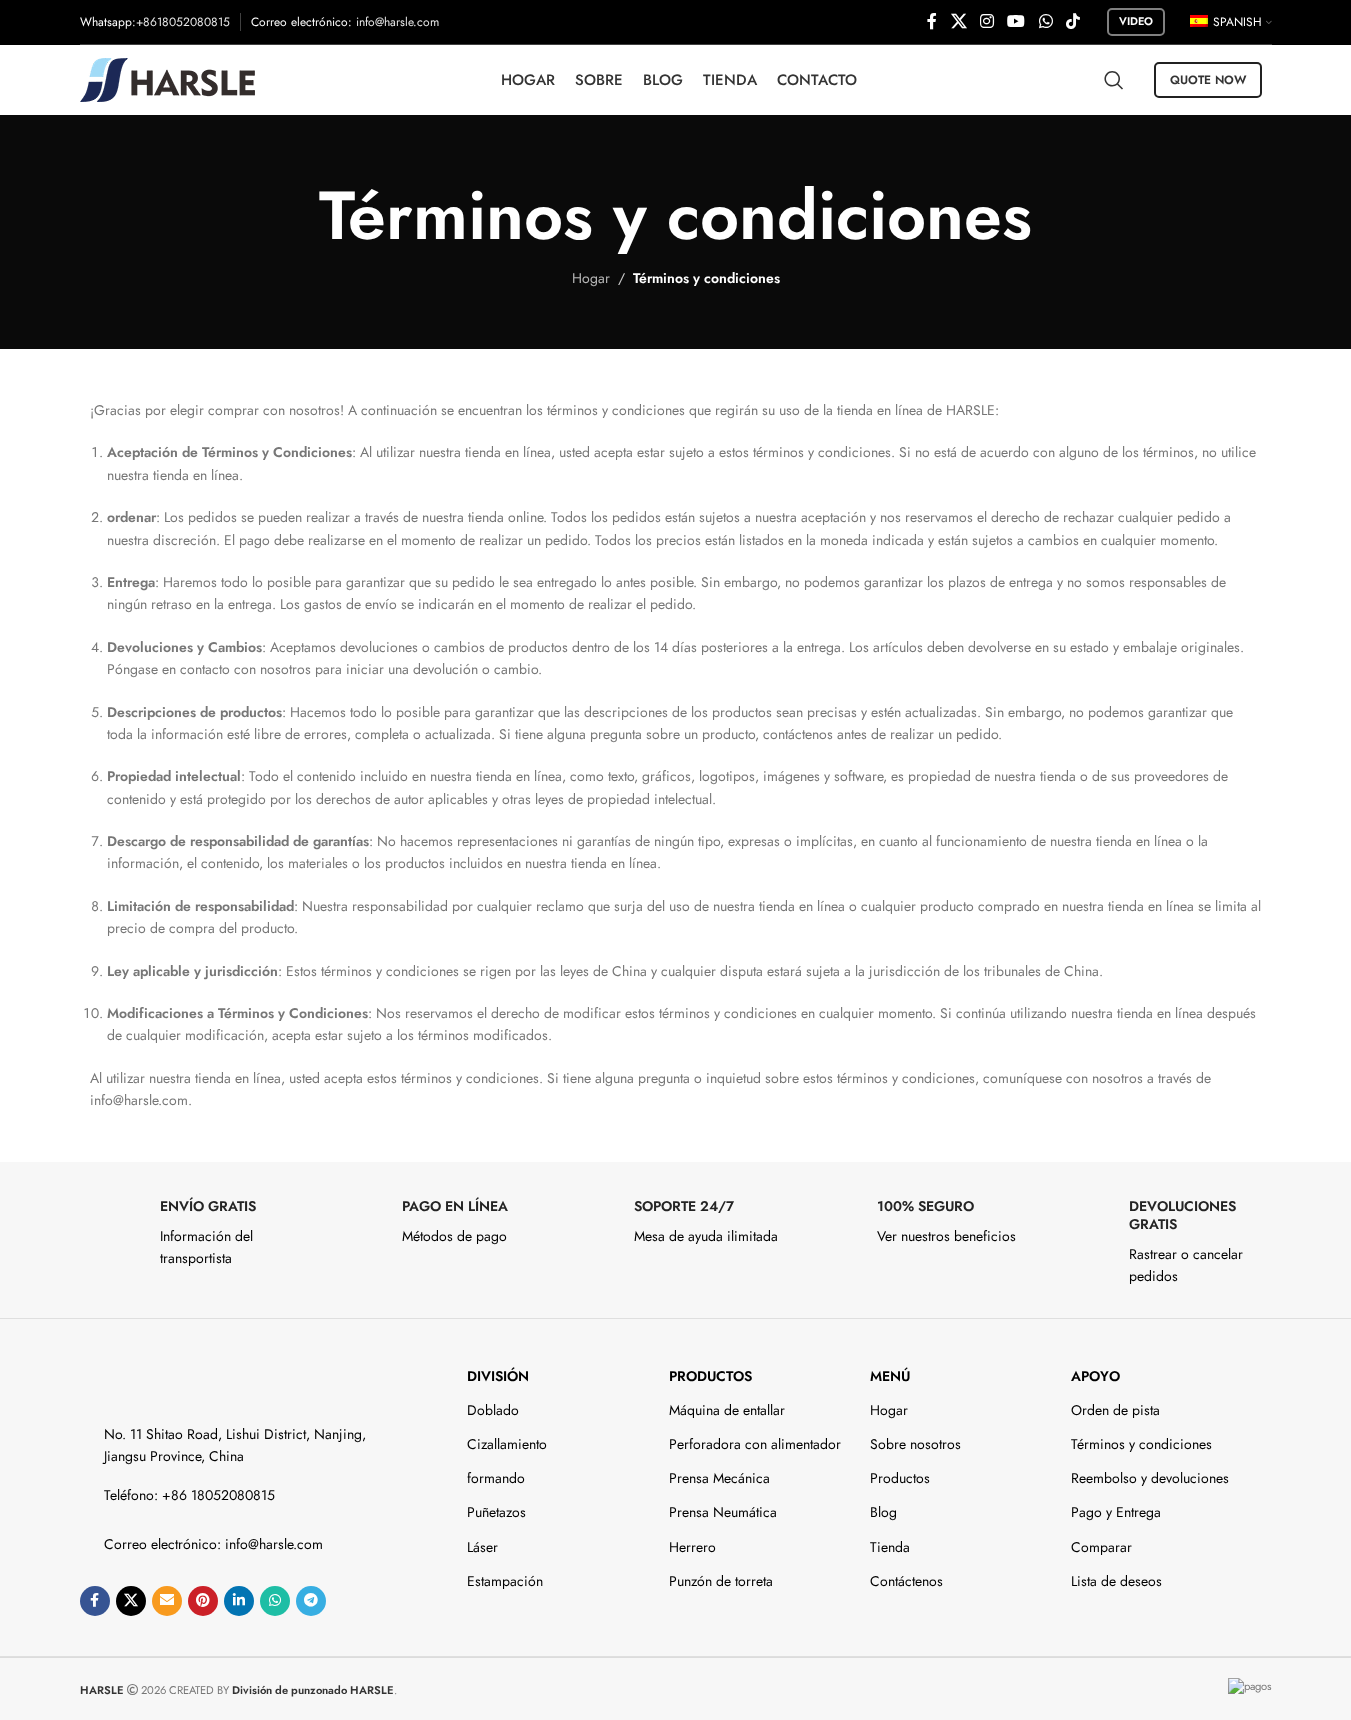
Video (1136, 21)
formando (496, 1478)
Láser (482, 1547)
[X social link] (958, 21)
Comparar (1101, 1547)
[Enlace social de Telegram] (311, 1601)
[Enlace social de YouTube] (1016, 21)
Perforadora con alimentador (755, 1444)
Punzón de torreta (721, 1581)
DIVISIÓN (498, 1376)
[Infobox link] (191, 1233)
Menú (890, 1376)
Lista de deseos (1116, 1581)
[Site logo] (167, 78)
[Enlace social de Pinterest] (203, 1601)
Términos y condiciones (1141, 1444)
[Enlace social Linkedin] (239, 1601)
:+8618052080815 (181, 22)
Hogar (591, 278)
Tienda (890, 1547)
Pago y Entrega (1116, 1512)
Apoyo (1095, 1376)
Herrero (692, 1547)
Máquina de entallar (727, 1410)
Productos (710, 1376)
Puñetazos (496, 1512)
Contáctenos (906, 1581)
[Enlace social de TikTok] (1072, 21)
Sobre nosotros (915, 1444)
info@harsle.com (397, 22)
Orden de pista (1115, 1410)
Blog (883, 1512)
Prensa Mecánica (719, 1478)
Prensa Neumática (723, 1512)
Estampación (505, 1581)
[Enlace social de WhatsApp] (1045, 21)
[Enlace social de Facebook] (932, 21)
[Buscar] (1114, 80)
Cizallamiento (507, 1444)
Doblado (493, 1410)
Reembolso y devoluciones (1150, 1478)
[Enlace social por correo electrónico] (167, 1601)
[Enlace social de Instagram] (986, 21)
